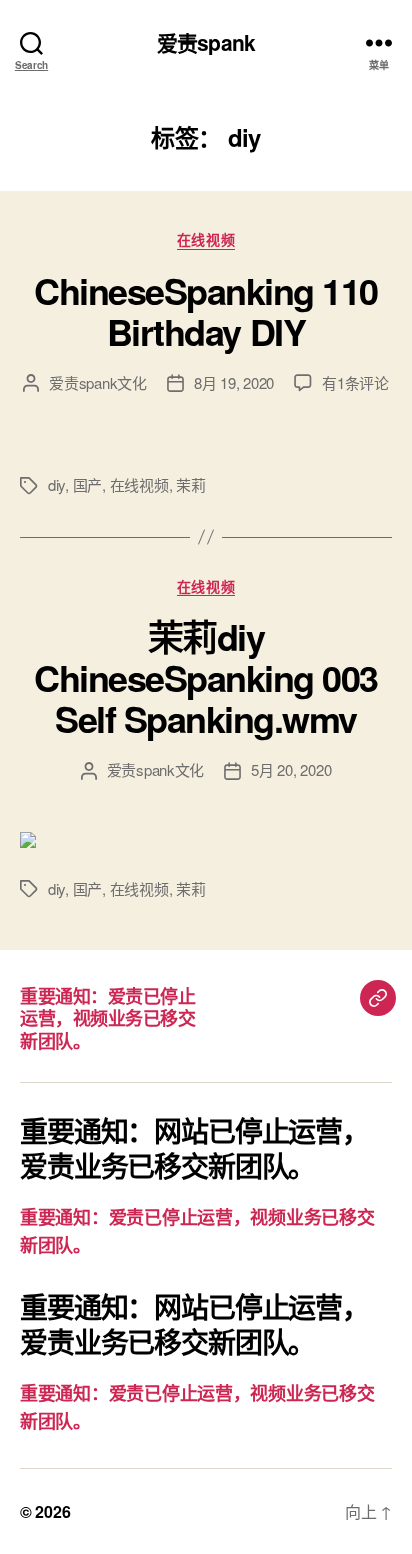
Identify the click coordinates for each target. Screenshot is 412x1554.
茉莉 (191, 484)
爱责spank (206, 42)
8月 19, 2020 (234, 382)
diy (56, 484)
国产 (88, 484)
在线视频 (206, 240)
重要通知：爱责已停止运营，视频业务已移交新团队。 (107, 1018)
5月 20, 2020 (291, 769)
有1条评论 (355, 382)
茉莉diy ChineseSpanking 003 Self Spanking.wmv (206, 677)
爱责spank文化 (98, 382)
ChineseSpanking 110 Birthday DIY (206, 310)
